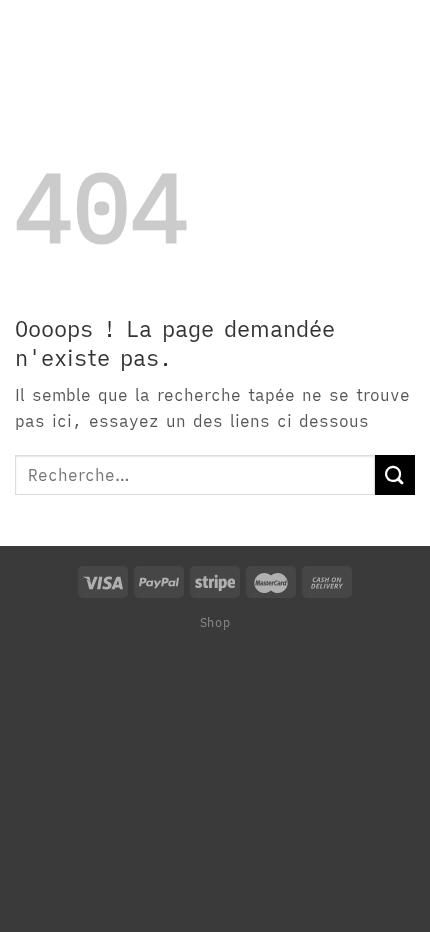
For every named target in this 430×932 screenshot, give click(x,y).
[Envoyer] (395, 474)
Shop (215, 622)
